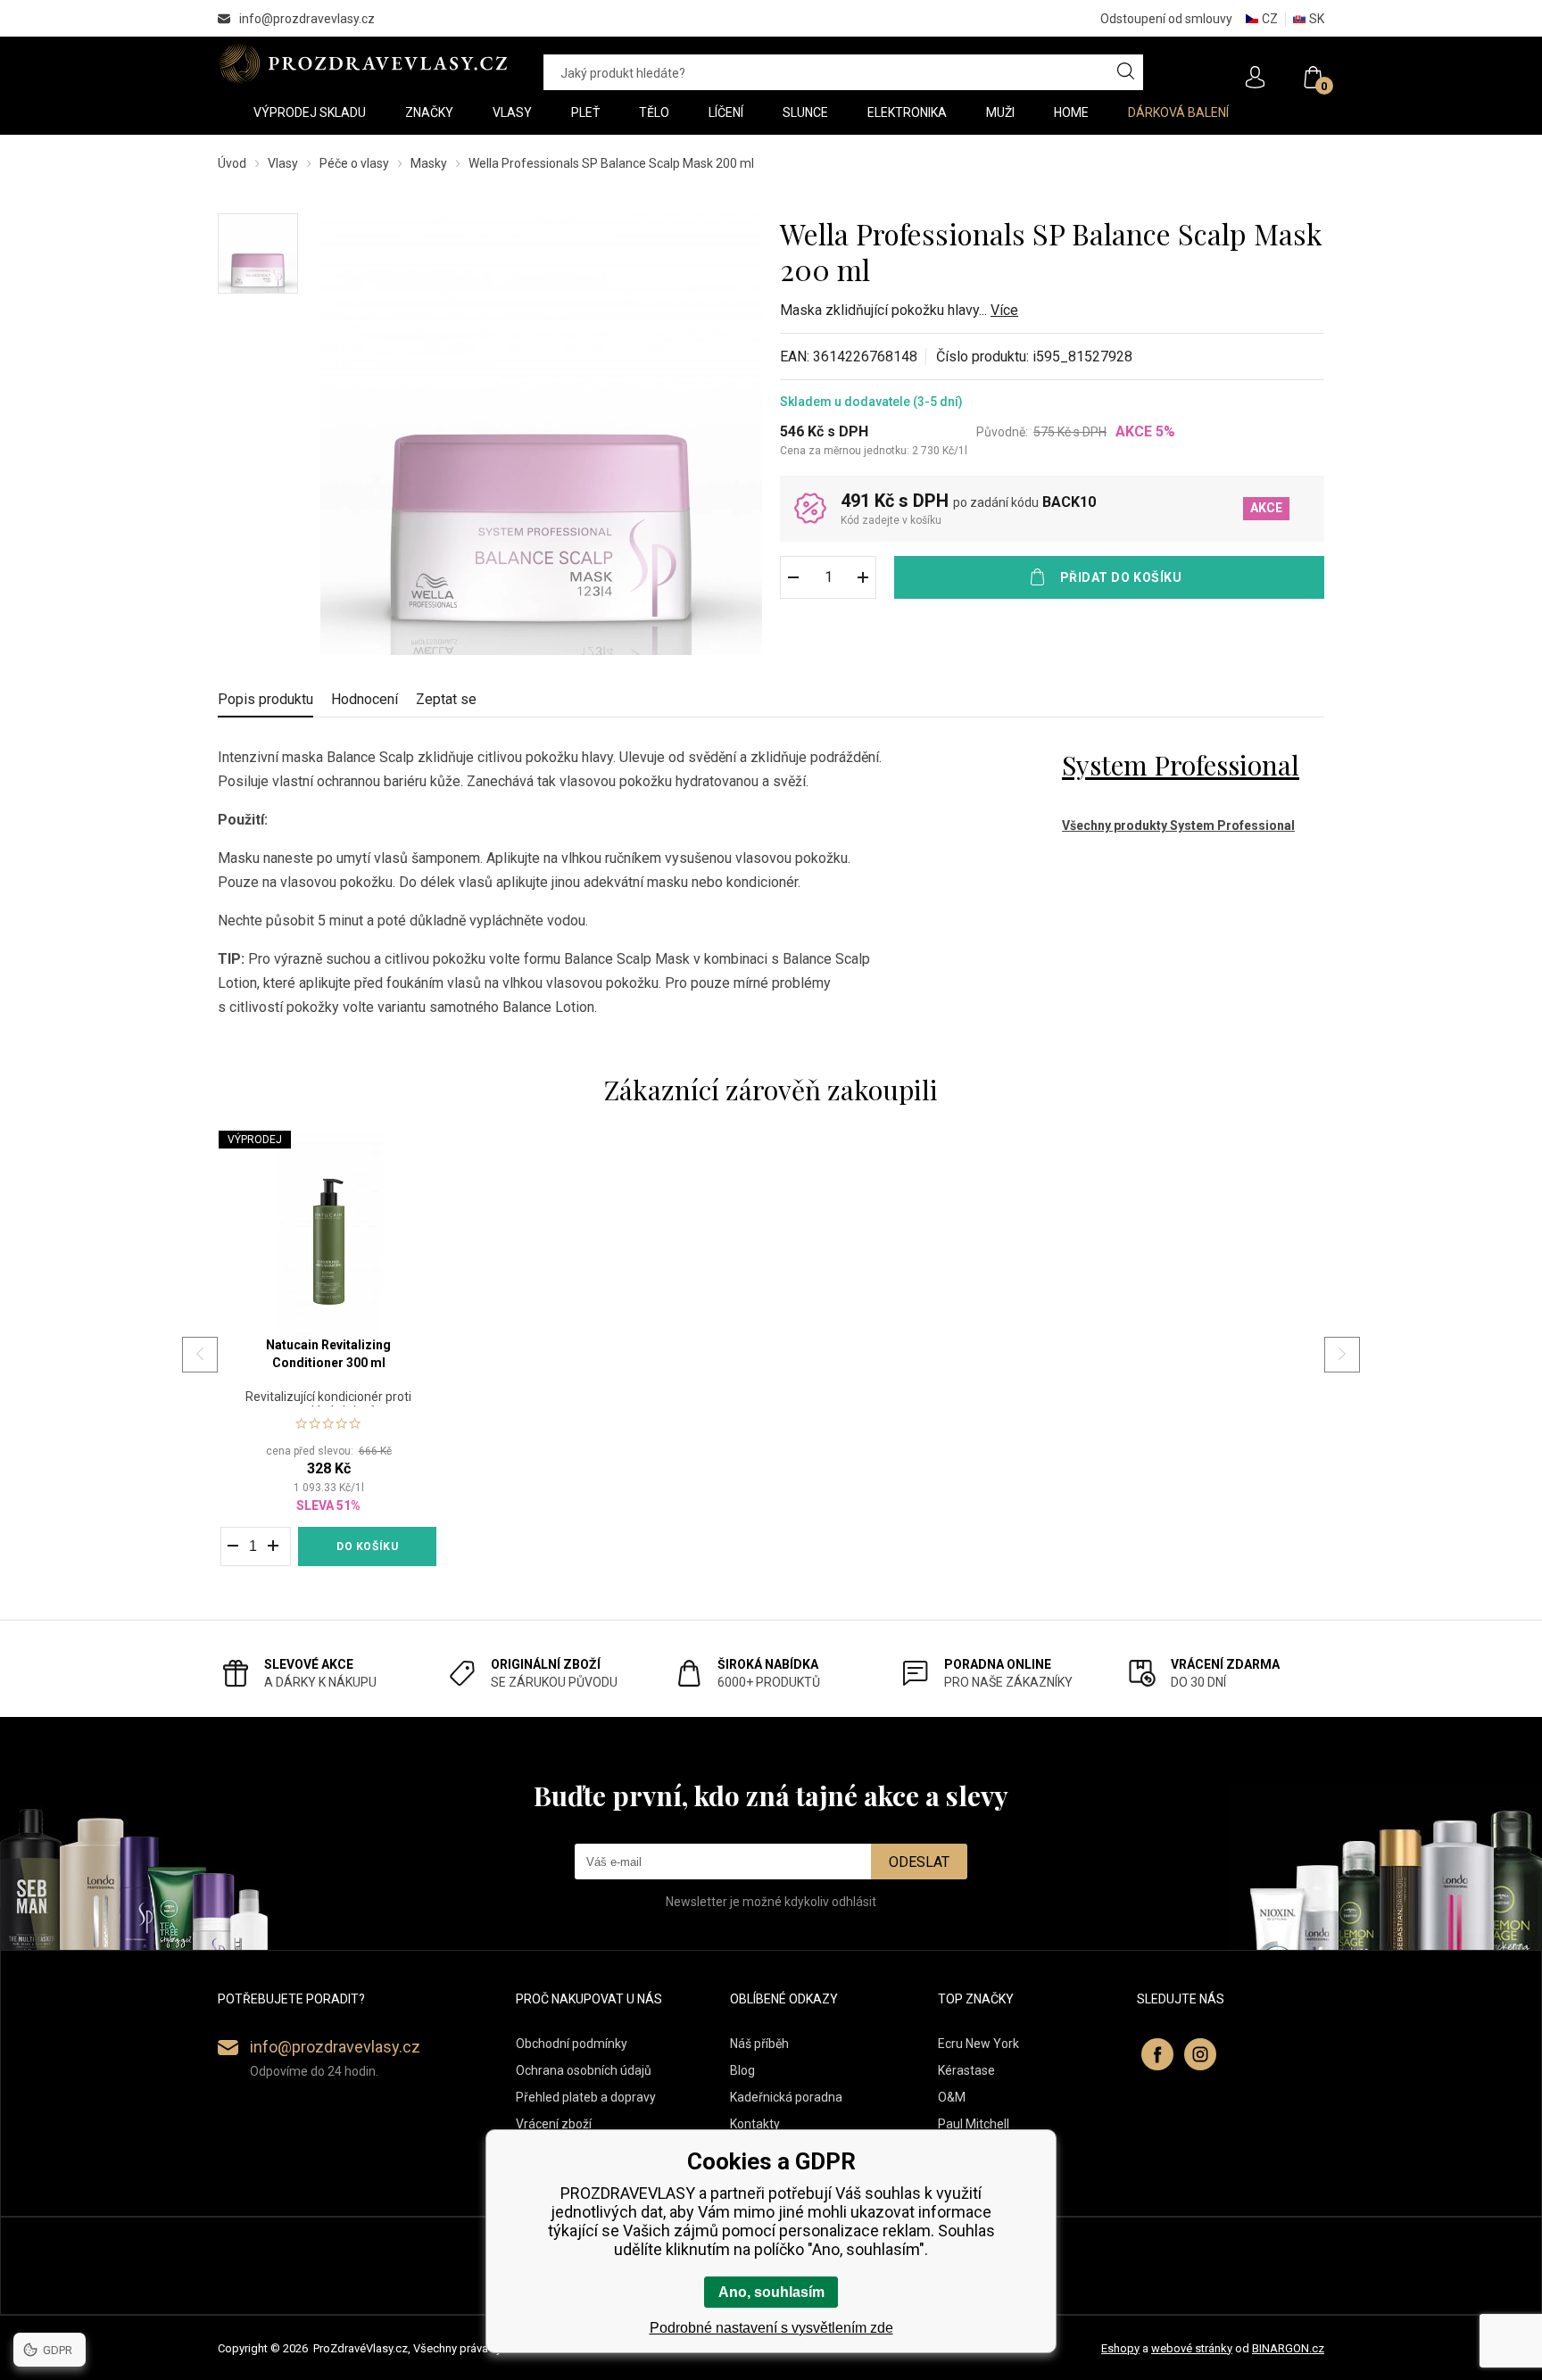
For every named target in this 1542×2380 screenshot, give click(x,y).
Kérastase (966, 2070)
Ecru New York (978, 2044)
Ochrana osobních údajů (584, 2070)
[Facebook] (1157, 2054)
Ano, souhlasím (771, 2292)
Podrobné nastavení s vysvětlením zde (771, 2328)
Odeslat (919, 1862)
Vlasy (283, 163)
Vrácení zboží (554, 2124)
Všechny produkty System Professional (1178, 825)
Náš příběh (759, 2044)
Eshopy (1120, 2348)
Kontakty (755, 2124)
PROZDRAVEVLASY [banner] (363, 63)
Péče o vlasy (354, 163)
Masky (429, 163)
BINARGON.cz (1288, 2348)
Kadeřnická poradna (786, 2097)
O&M (952, 2097)
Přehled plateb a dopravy (586, 2097)
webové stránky (1192, 2348)
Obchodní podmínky (572, 2044)
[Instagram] (1200, 2054)
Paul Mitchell (974, 2124)
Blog (742, 2070)
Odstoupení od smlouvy (1166, 19)
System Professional (1181, 765)
